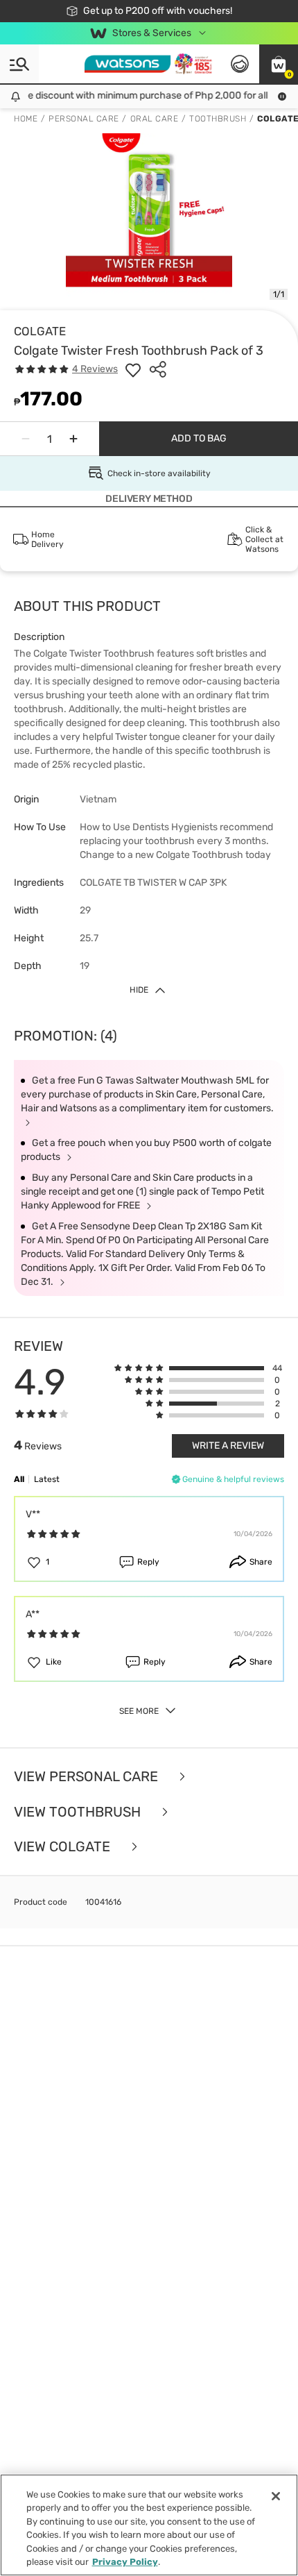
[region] (149, 2525)
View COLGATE (64, 1847)
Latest (47, 1479)
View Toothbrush (79, 1812)
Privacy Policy (125, 2562)
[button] (279, 64)
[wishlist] (133, 369)
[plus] (73, 439)
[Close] (276, 2496)
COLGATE (40, 331)
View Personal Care (88, 1777)
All (19, 1479)
